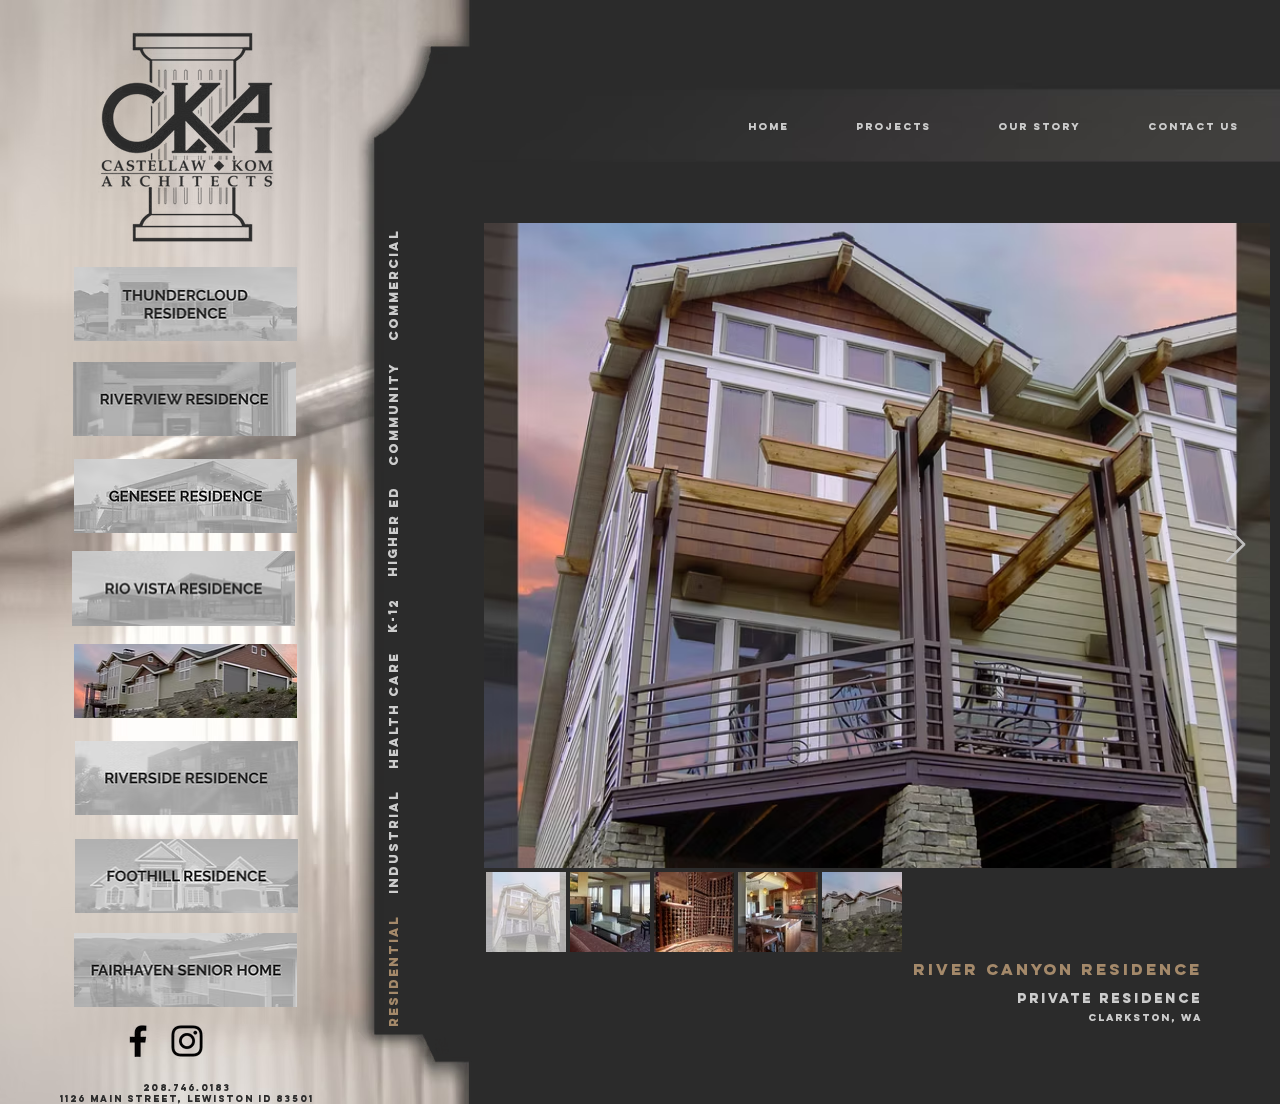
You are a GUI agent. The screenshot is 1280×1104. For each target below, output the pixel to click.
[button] (875, 126)
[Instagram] (187, 1041)
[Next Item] (1235, 545)
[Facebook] (138, 1041)
